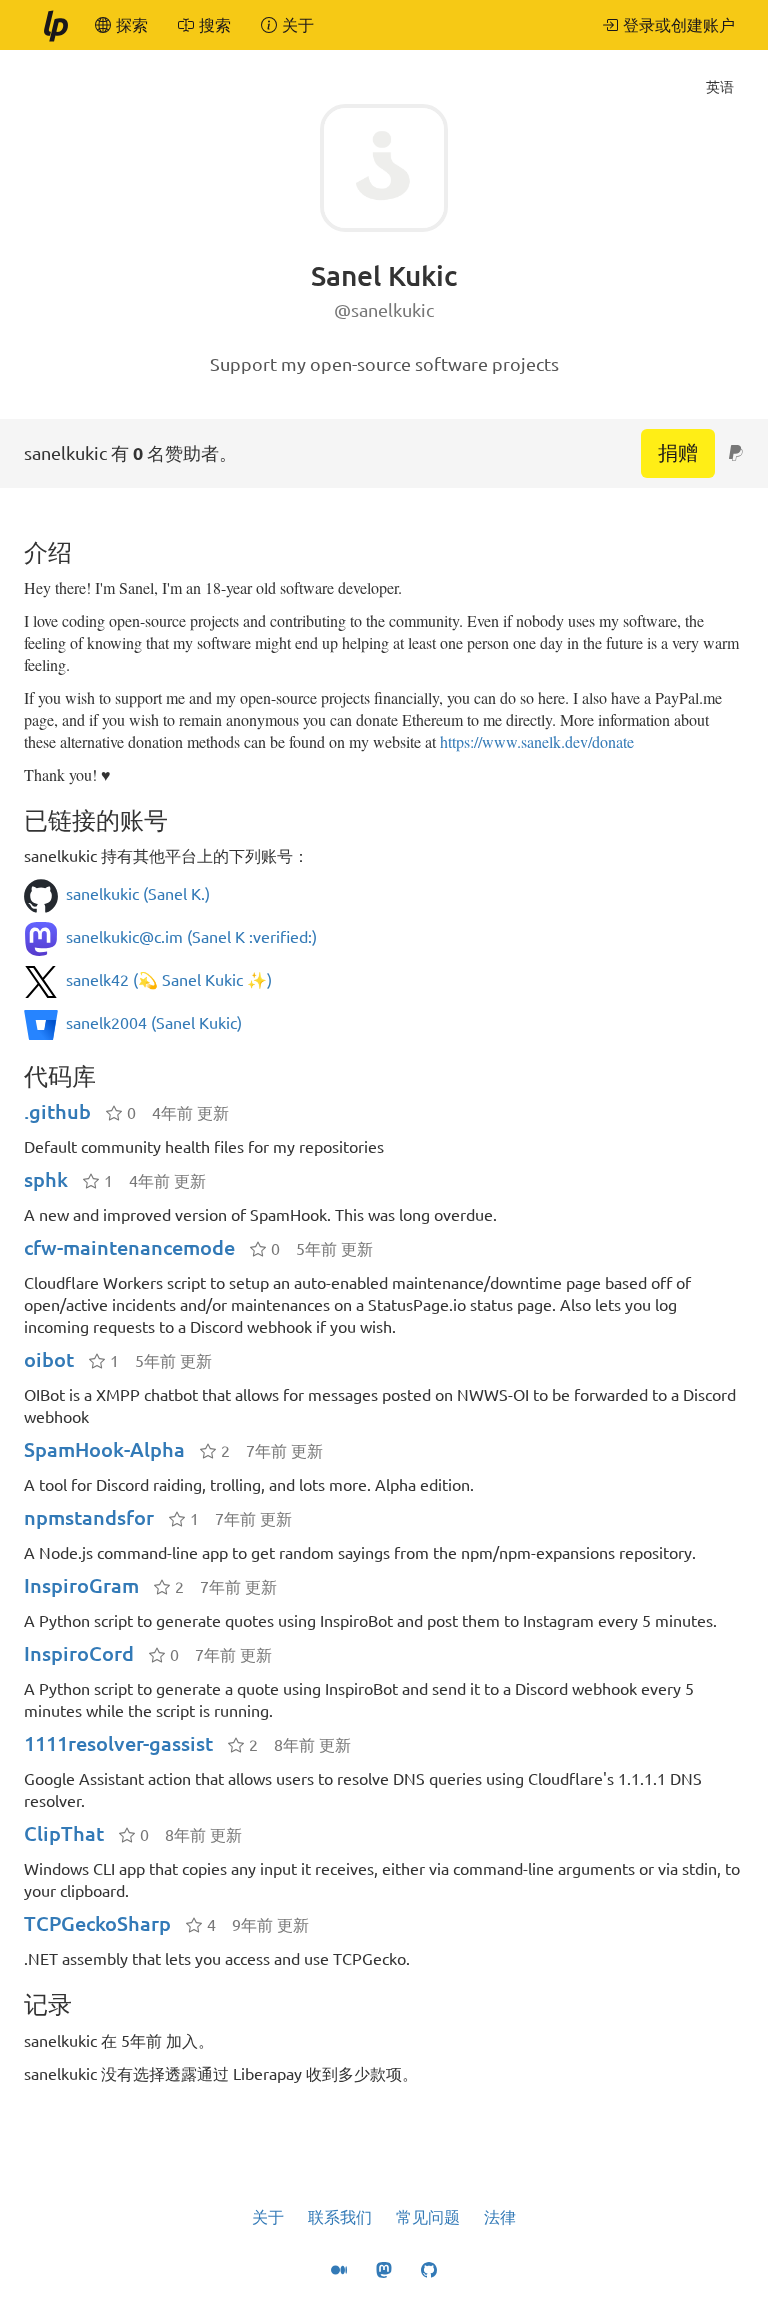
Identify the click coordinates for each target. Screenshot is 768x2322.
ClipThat (64, 1833)
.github (57, 1111)
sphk (46, 1179)
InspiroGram (81, 1585)
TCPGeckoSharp (97, 1923)
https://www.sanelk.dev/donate (537, 741)
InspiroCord (79, 1653)
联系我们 (340, 2217)
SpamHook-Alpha (104, 1449)
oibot (49, 1359)
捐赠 (678, 452)
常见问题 (428, 2217)
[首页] (55, 25)
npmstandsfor (89, 1517)
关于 (268, 2217)
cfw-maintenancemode (129, 1247)
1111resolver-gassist (118, 1743)
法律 (500, 2217)
